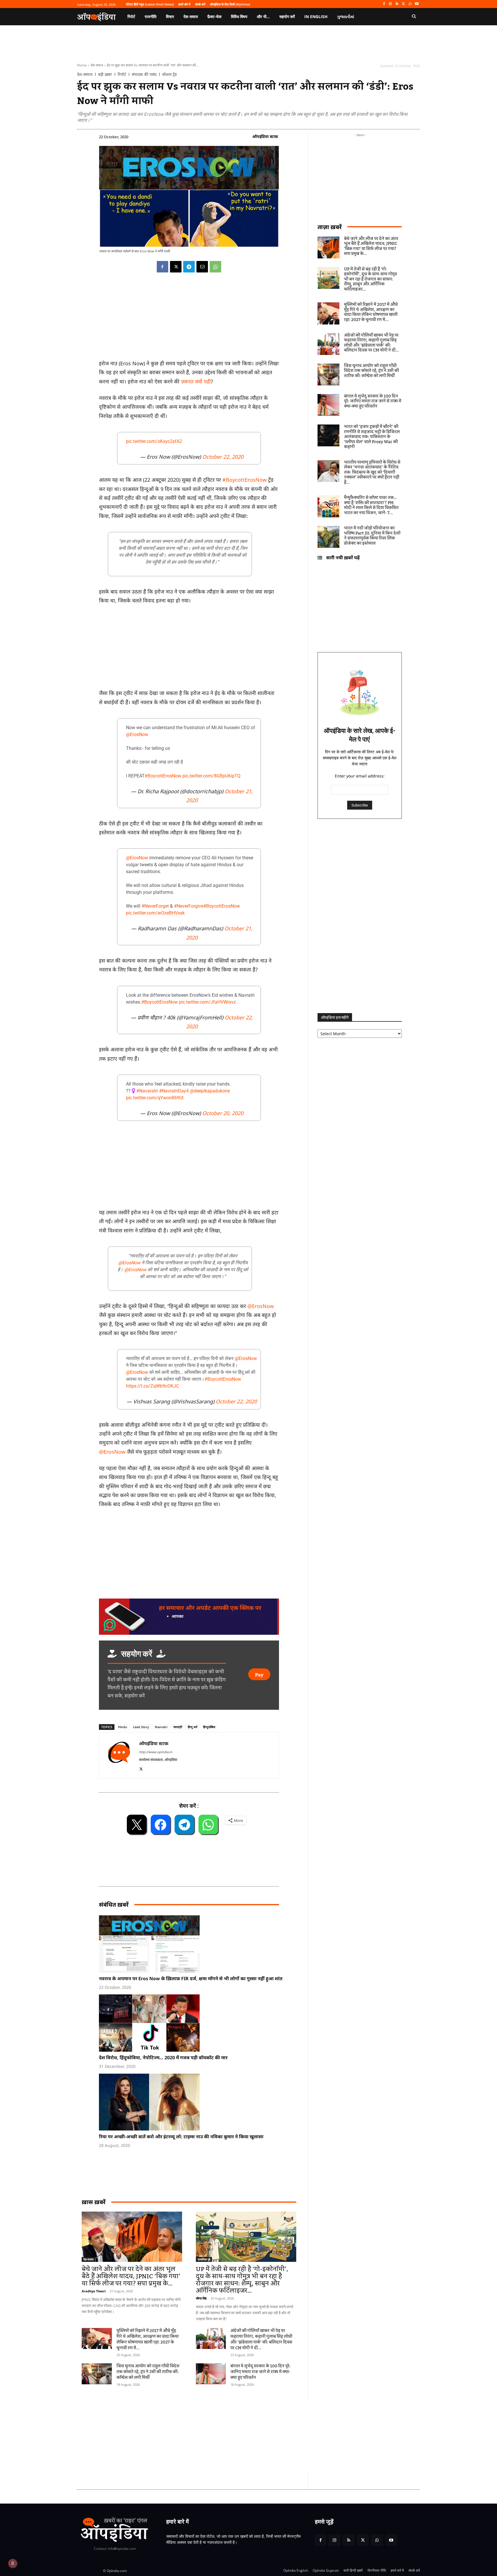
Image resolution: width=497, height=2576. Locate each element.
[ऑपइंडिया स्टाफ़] (119, 1755)
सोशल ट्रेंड (169, 74)
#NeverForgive (189, 906)
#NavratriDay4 (174, 1091)
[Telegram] (189, 267)
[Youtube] (417, 4)
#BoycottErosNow (244, 480)
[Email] (202, 267)
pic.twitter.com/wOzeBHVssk (155, 913)
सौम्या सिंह (201, 2298)
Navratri (161, 1727)
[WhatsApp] (410, 4)
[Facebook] (384, 4)
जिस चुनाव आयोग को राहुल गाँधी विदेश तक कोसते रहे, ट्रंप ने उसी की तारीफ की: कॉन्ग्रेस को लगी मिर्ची (148, 2372)
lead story (141, 1727)
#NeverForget (155, 906)
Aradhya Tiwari (94, 2291)
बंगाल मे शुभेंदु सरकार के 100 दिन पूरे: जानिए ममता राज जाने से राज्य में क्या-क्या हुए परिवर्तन (260, 2372)
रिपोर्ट (122, 74)
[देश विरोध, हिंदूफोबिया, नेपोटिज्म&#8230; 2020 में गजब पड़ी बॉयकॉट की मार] (192, 2023)
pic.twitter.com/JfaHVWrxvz (207, 1002)
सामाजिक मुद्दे (204, 2259)
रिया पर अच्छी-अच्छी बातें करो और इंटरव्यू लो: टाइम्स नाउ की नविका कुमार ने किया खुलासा (181, 2137)
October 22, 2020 (223, 457)
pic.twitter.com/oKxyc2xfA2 (154, 441)
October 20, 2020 (223, 1113)
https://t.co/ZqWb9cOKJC (152, 1386)
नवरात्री (178, 1727)
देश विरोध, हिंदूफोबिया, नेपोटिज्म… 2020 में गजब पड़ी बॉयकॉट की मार (163, 2058)
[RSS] (397, 4)
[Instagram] (390, 4)
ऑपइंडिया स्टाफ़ (265, 136)
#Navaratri (147, 1091)
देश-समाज (97, 65)
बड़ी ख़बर (105, 74)
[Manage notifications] (13, 2563)
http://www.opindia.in (156, 1752)
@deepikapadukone (210, 1091)
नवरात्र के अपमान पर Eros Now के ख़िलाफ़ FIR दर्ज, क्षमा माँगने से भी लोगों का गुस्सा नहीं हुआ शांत (191, 1978)
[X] (404, 4)
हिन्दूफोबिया (209, 1727)
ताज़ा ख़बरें (330, 227)
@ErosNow (137, 734)
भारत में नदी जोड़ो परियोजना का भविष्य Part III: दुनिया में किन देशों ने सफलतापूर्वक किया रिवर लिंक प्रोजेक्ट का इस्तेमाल (372, 536)
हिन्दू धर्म (193, 1727)
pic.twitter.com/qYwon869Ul (155, 1098)
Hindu (123, 1727)
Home (82, 65)
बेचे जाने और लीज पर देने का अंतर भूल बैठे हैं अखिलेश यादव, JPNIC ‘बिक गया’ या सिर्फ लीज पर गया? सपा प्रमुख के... (131, 2276)
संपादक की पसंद (144, 74)
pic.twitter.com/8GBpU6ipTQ (211, 776)
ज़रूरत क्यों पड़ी (196, 381)
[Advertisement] (221, 2435)
